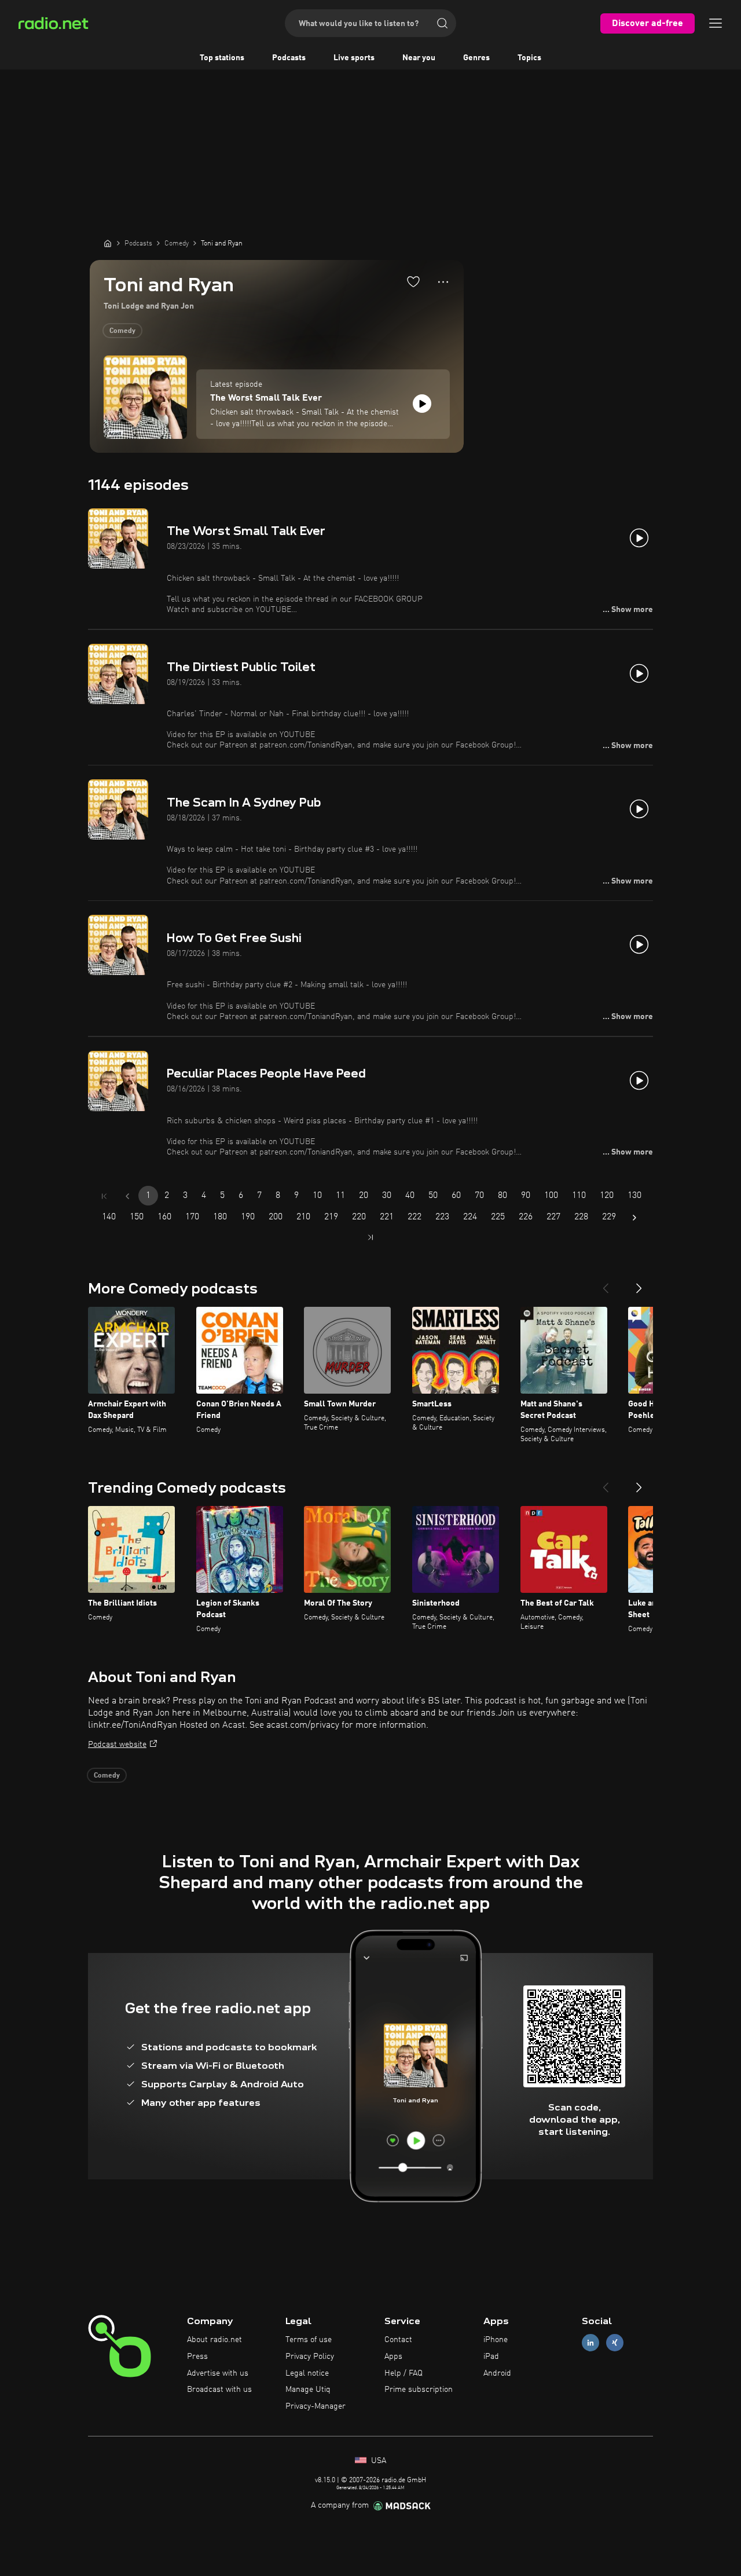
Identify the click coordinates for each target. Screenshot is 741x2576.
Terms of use (309, 2340)
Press (197, 2357)
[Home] (108, 243)
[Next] (639, 1284)
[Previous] (606, 1284)
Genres (476, 58)
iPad (491, 2357)
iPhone (496, 2340)
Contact (398, 2340)
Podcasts (289, 58)
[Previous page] (127, 1196)
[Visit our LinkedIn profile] (590, 2343)
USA (377, 2461)
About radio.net (214, 2340)
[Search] (442, 23)
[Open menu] (716, 23)
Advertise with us (218, 2373)
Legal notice (307, 2373)
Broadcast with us (219, 2390)
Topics (529, 58)
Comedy (122, 331)
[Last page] (370, 1237)
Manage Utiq (308, 2390)
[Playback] (422, 404)
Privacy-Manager (316, 2406)
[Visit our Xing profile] (615, 2343)
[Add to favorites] (413, 281)
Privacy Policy (310, 2357)
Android (497, 2373)
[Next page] (634, 1218)
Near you (419, 58)
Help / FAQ (403, 2373)
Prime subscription (419, 2390)
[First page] (104, 1196)
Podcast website (117, 1745)
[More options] (443, 282)
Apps (393, 2357)
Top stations (222, 58)
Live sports (354, 58)
